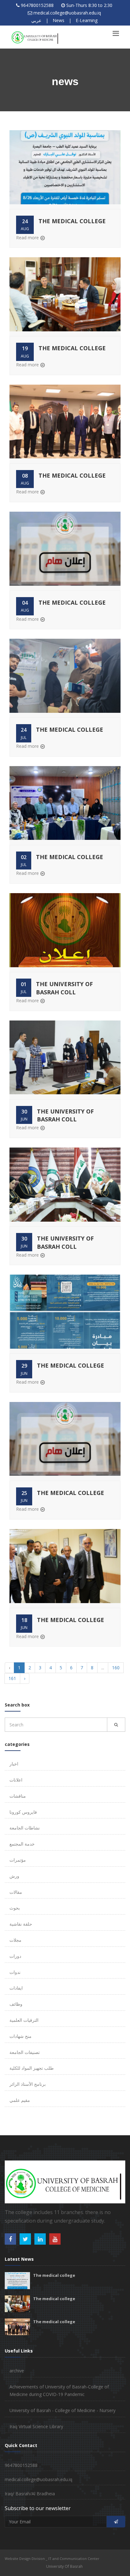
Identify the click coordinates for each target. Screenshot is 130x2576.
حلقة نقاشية (21, 1924)
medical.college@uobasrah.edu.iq (67, 13)
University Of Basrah (64, 2566)
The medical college (72, 221)
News (59, 20)
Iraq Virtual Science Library (36, 2426)
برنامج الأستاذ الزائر (28, 2084)
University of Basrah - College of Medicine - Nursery (62, 2410)
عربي (36, 20)
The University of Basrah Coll (64, 988)
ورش (14, 1876)
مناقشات (18, 1796)
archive (17, 2371)
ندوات (15, 1972)
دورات (15, 1956)
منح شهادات (21, 2036)
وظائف (16, 2004)
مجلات (15, 1940)
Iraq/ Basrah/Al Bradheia (30, 2494)
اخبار (14, 1764)
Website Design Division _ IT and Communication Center (52, 2559)
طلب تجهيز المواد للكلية (32, 2068)
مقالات (16, 1892)
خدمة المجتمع (22, 1844)
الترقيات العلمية (24, 2020)
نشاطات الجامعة (25, 1828)
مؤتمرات (18, 1860)
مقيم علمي (20, 2100)
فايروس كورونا (23, 1812)
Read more (27, 238)
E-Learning (87, 20)
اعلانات (16, 1780)
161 (12, 1678)
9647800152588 (37, 5)
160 (116, 1668)
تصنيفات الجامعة (25, 2052)
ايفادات (16, 1988)
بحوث (15, 1908)
